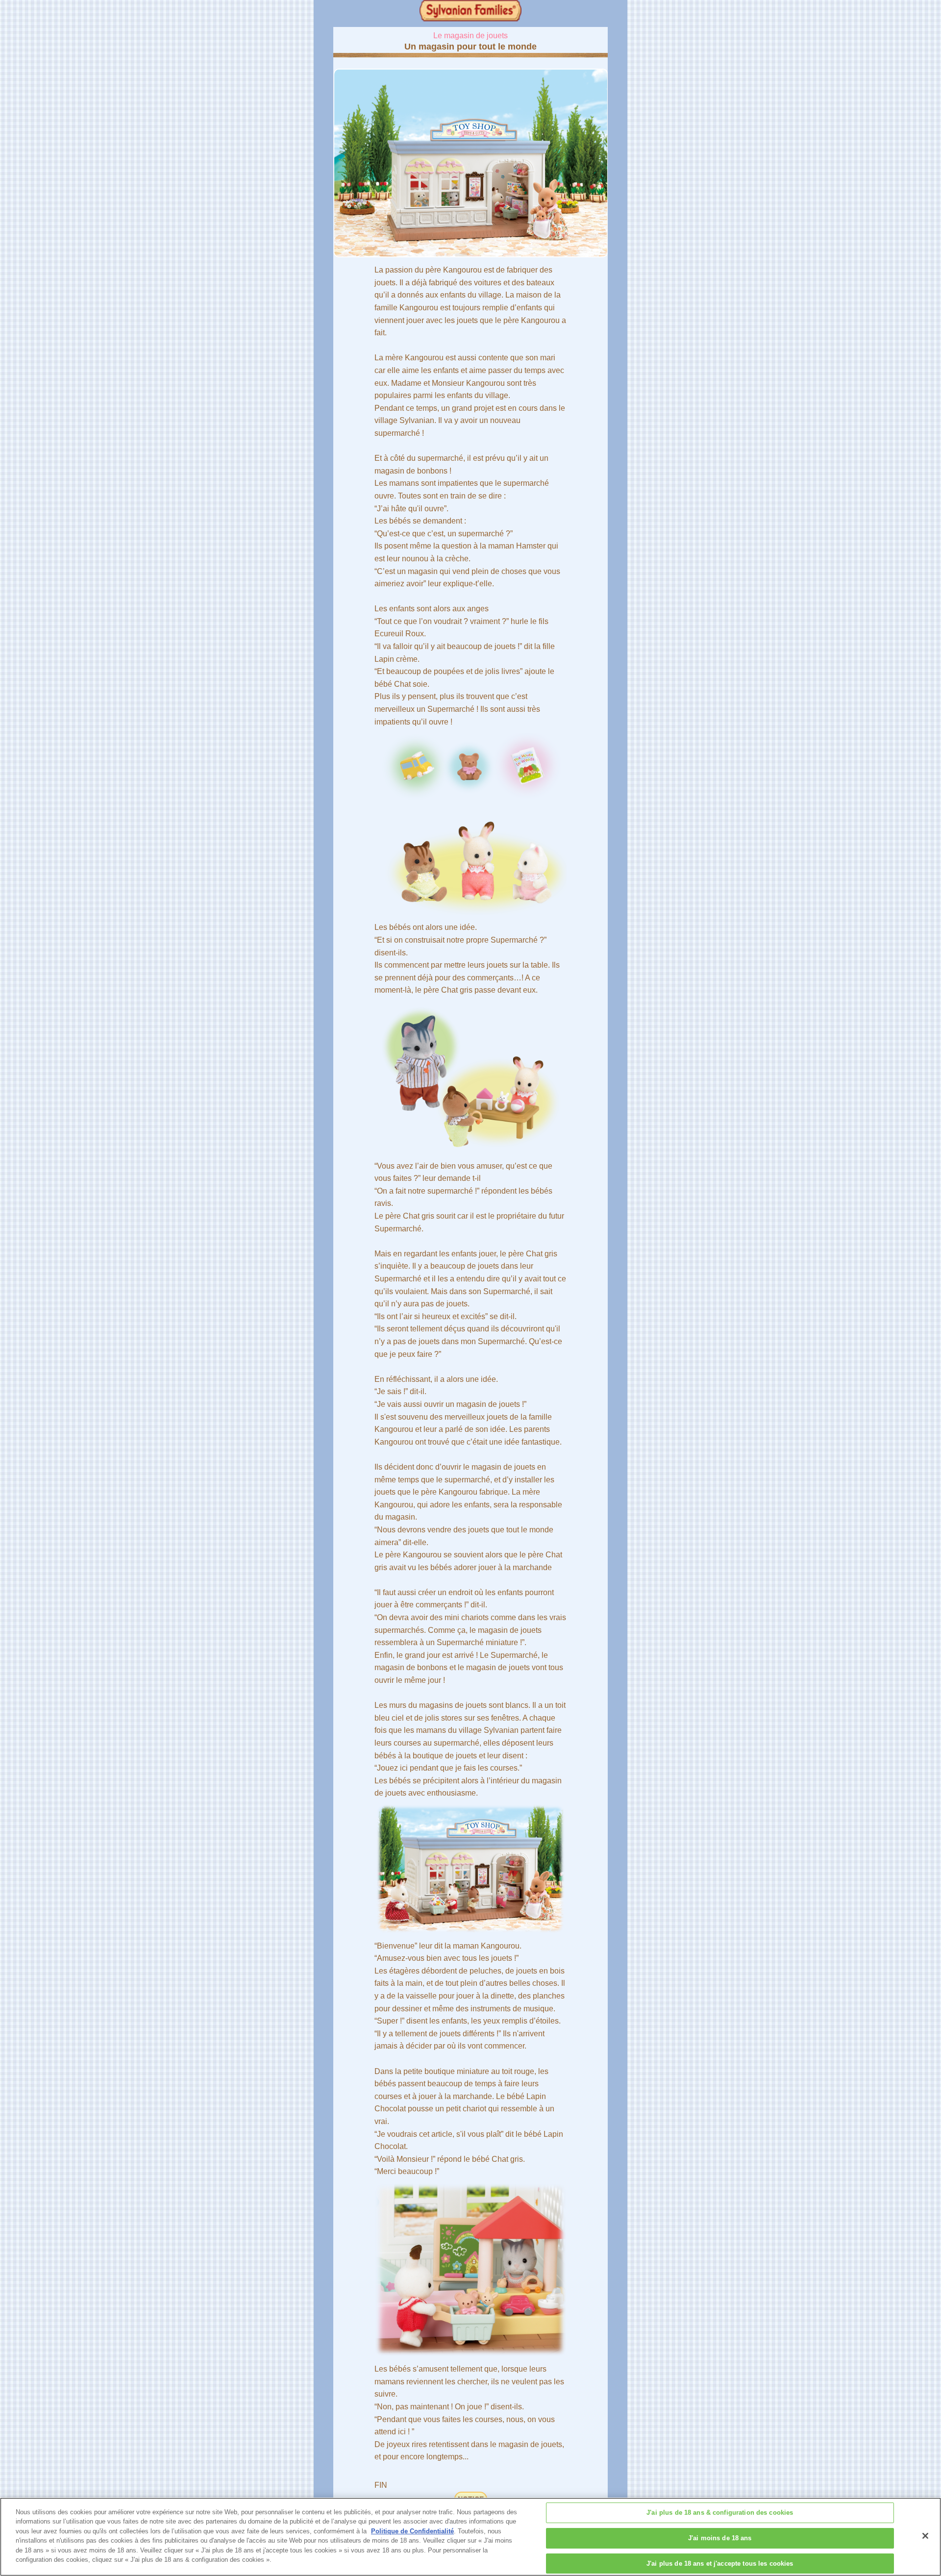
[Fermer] (925, 2536)
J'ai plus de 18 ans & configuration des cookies (720, 2513)
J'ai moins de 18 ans (720, 2538)
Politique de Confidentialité (412, 2531)
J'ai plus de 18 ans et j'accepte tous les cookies (720, 2563)
